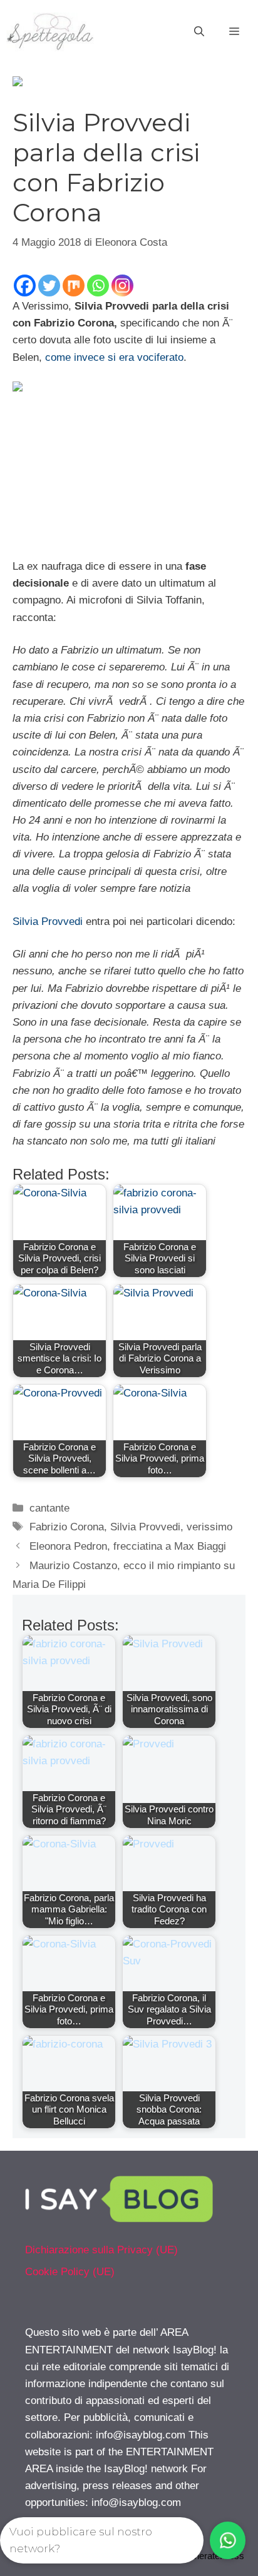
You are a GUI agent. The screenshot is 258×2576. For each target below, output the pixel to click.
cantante (49, 1508)
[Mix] (74, 285)
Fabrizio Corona (67, 1527)
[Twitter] (49, 285)
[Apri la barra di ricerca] (199, 32)
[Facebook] (25, 285)
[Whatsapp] (98, 285)
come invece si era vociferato (114, 357)
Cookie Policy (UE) (70, 2272)
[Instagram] (122, 285)
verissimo (209, 1527)
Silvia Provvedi (48, 922)
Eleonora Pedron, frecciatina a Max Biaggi (128, 1546)
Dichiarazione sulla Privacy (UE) (101, 2250)
